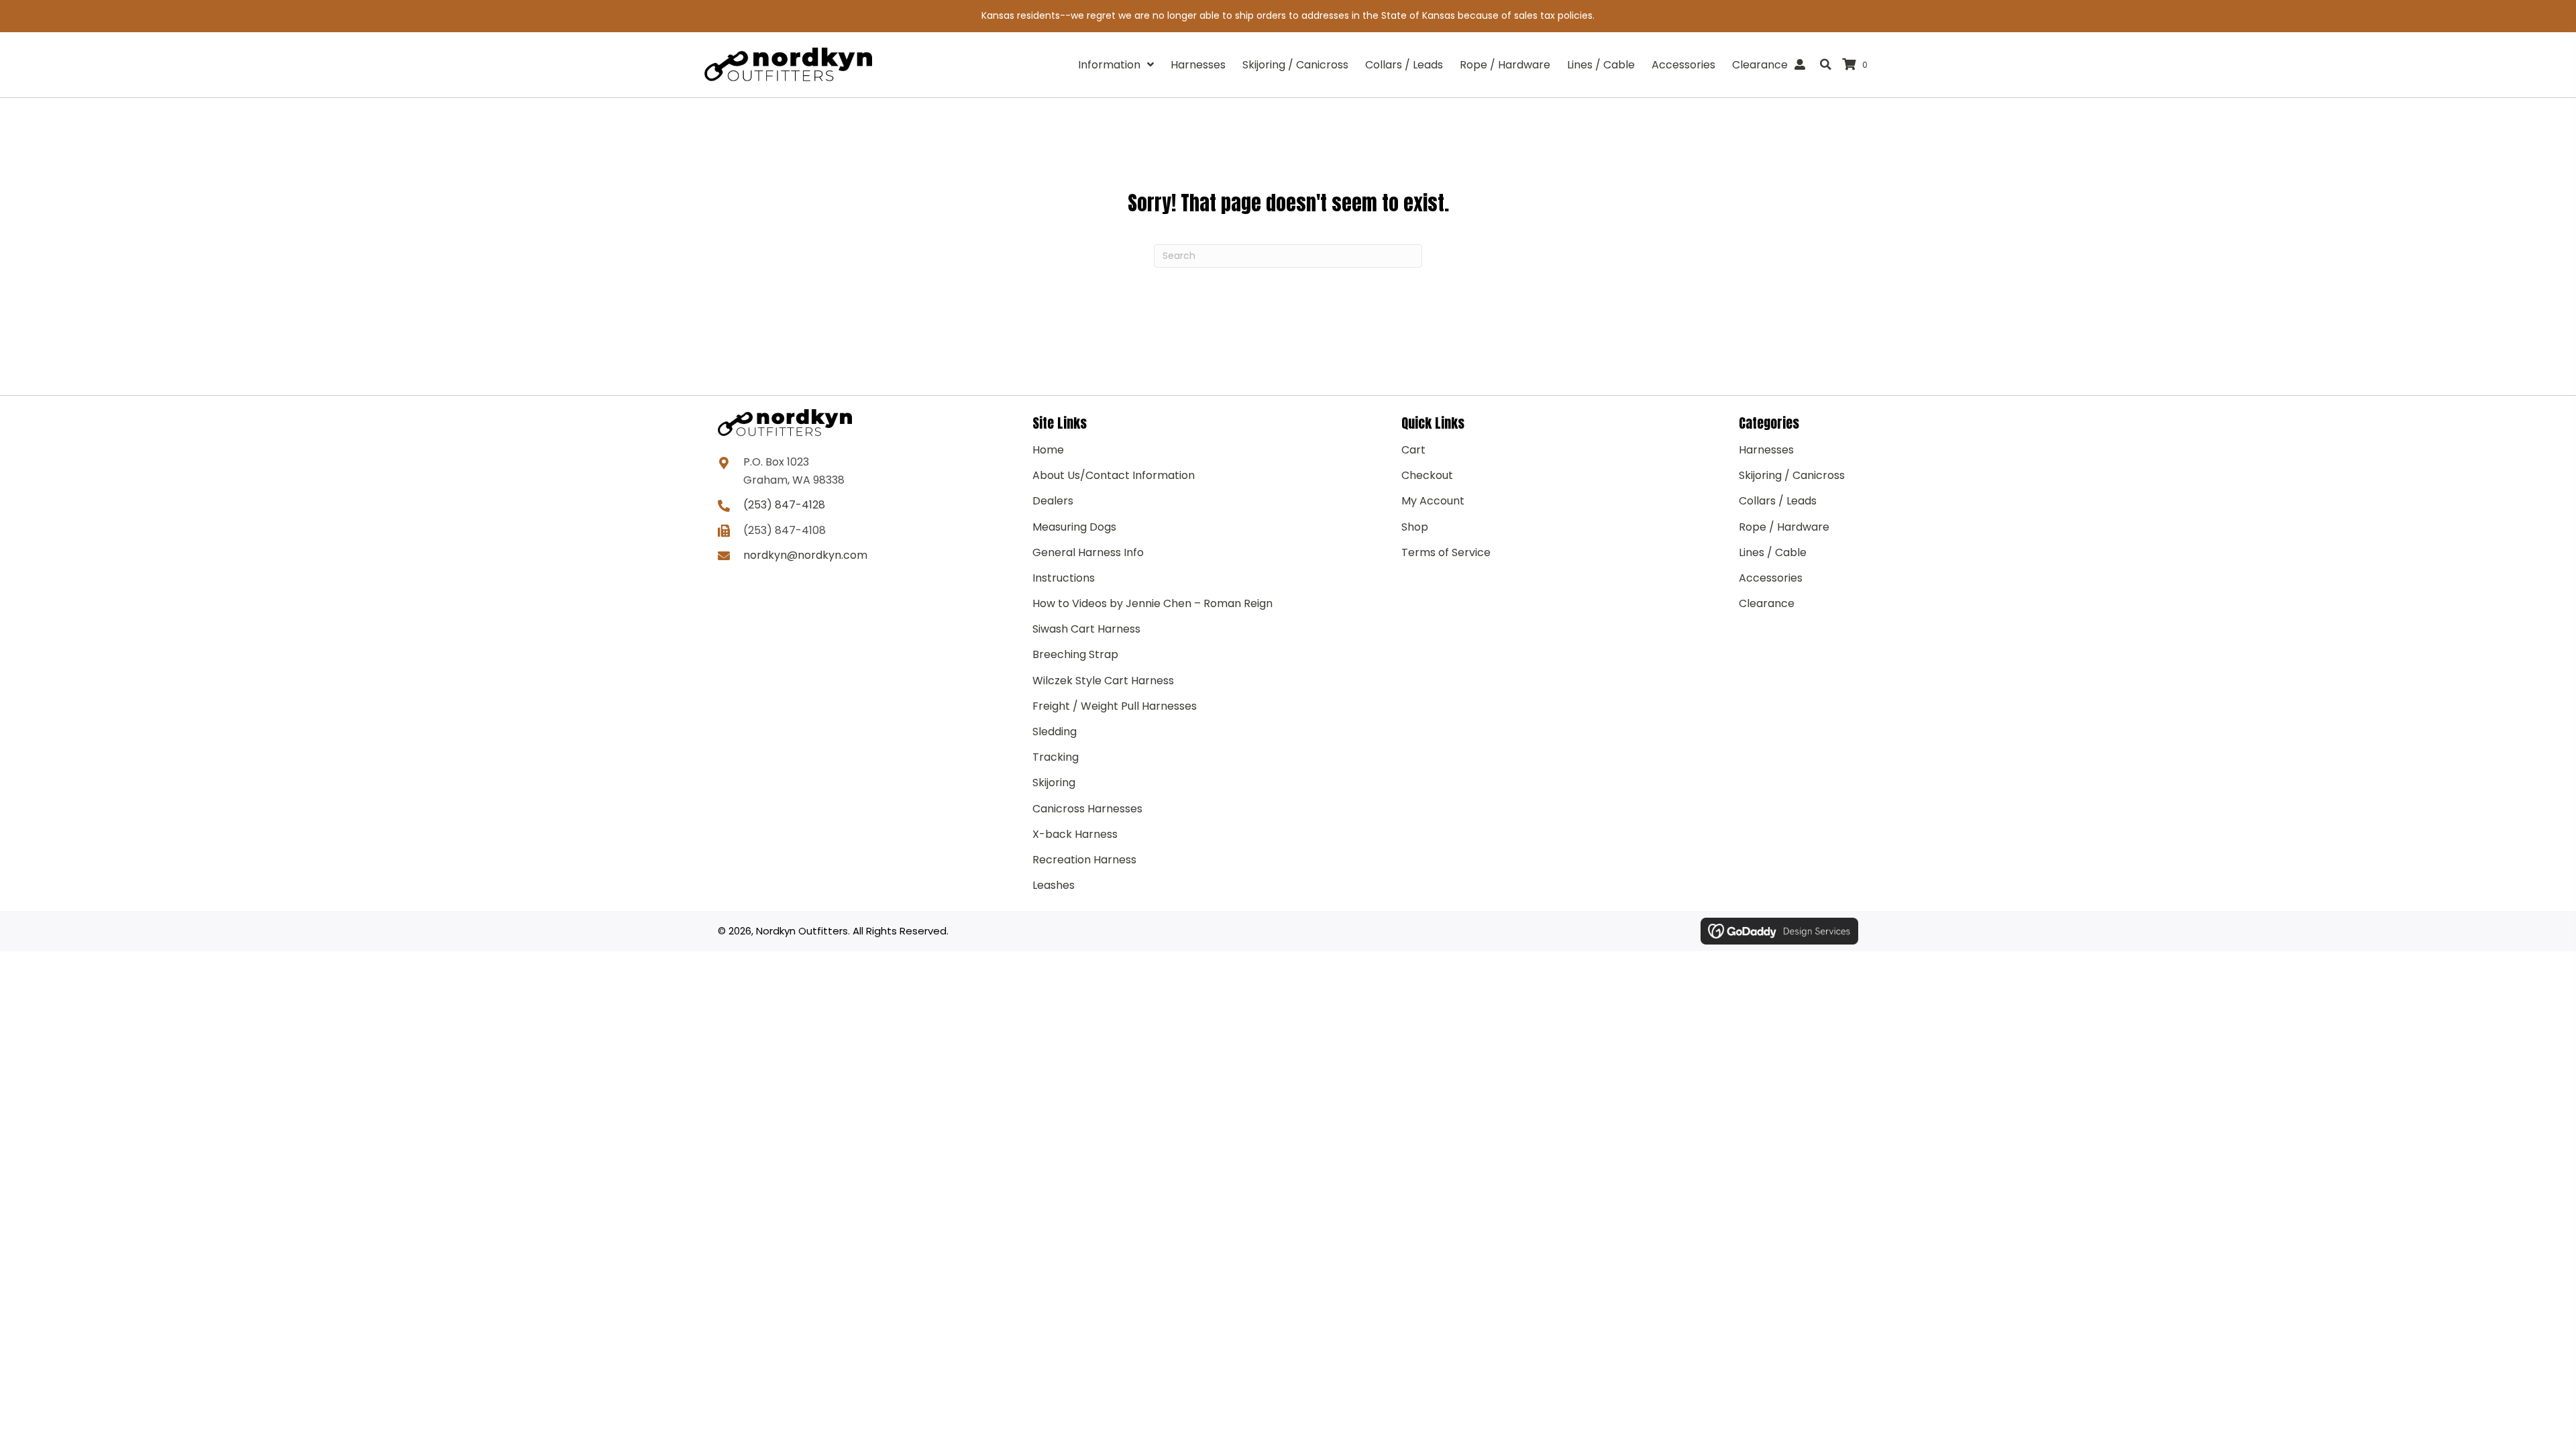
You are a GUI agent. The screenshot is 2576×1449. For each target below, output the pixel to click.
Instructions (1064, 578)
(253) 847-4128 (784, 505)
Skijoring (1054, 783)
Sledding (1055, 732)
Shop (1415, 527)
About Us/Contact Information (1114, 475)
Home (1048, 450)
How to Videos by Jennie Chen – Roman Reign (1152, 603)
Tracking (1056, 757)
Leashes (1054, 885)
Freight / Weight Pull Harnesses (1115, 706)
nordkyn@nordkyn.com (805, 555)
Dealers (1053, 501)
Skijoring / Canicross (1792, 475)
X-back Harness (1075, 834)
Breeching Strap (1075, 654)
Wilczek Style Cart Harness (1103, 681)
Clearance (1767, 603)
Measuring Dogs (1074, 527)
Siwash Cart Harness (1086, 629)
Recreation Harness (1084, 860)
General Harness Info (1088, 552)
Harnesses (1766, 450)
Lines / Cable (1773, 552)
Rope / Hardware (1784, 527)
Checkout (1427, 475)
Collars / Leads (1778, 501)
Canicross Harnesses (1087, 809)
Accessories (1771, 578)
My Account (1433, 501)
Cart (1413, 450)
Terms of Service (1446, 552)
